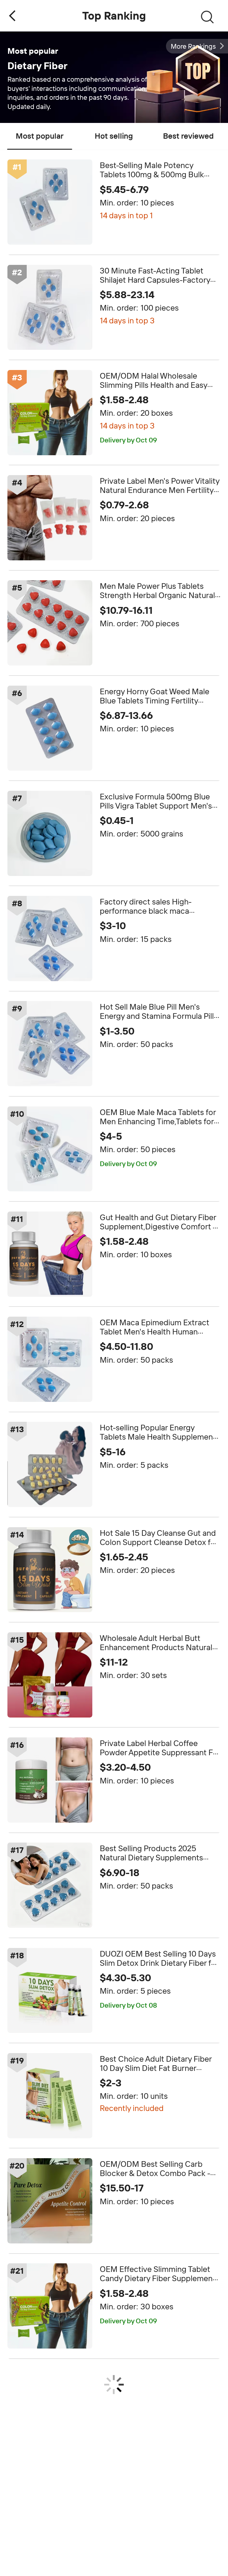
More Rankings (193, 46)
